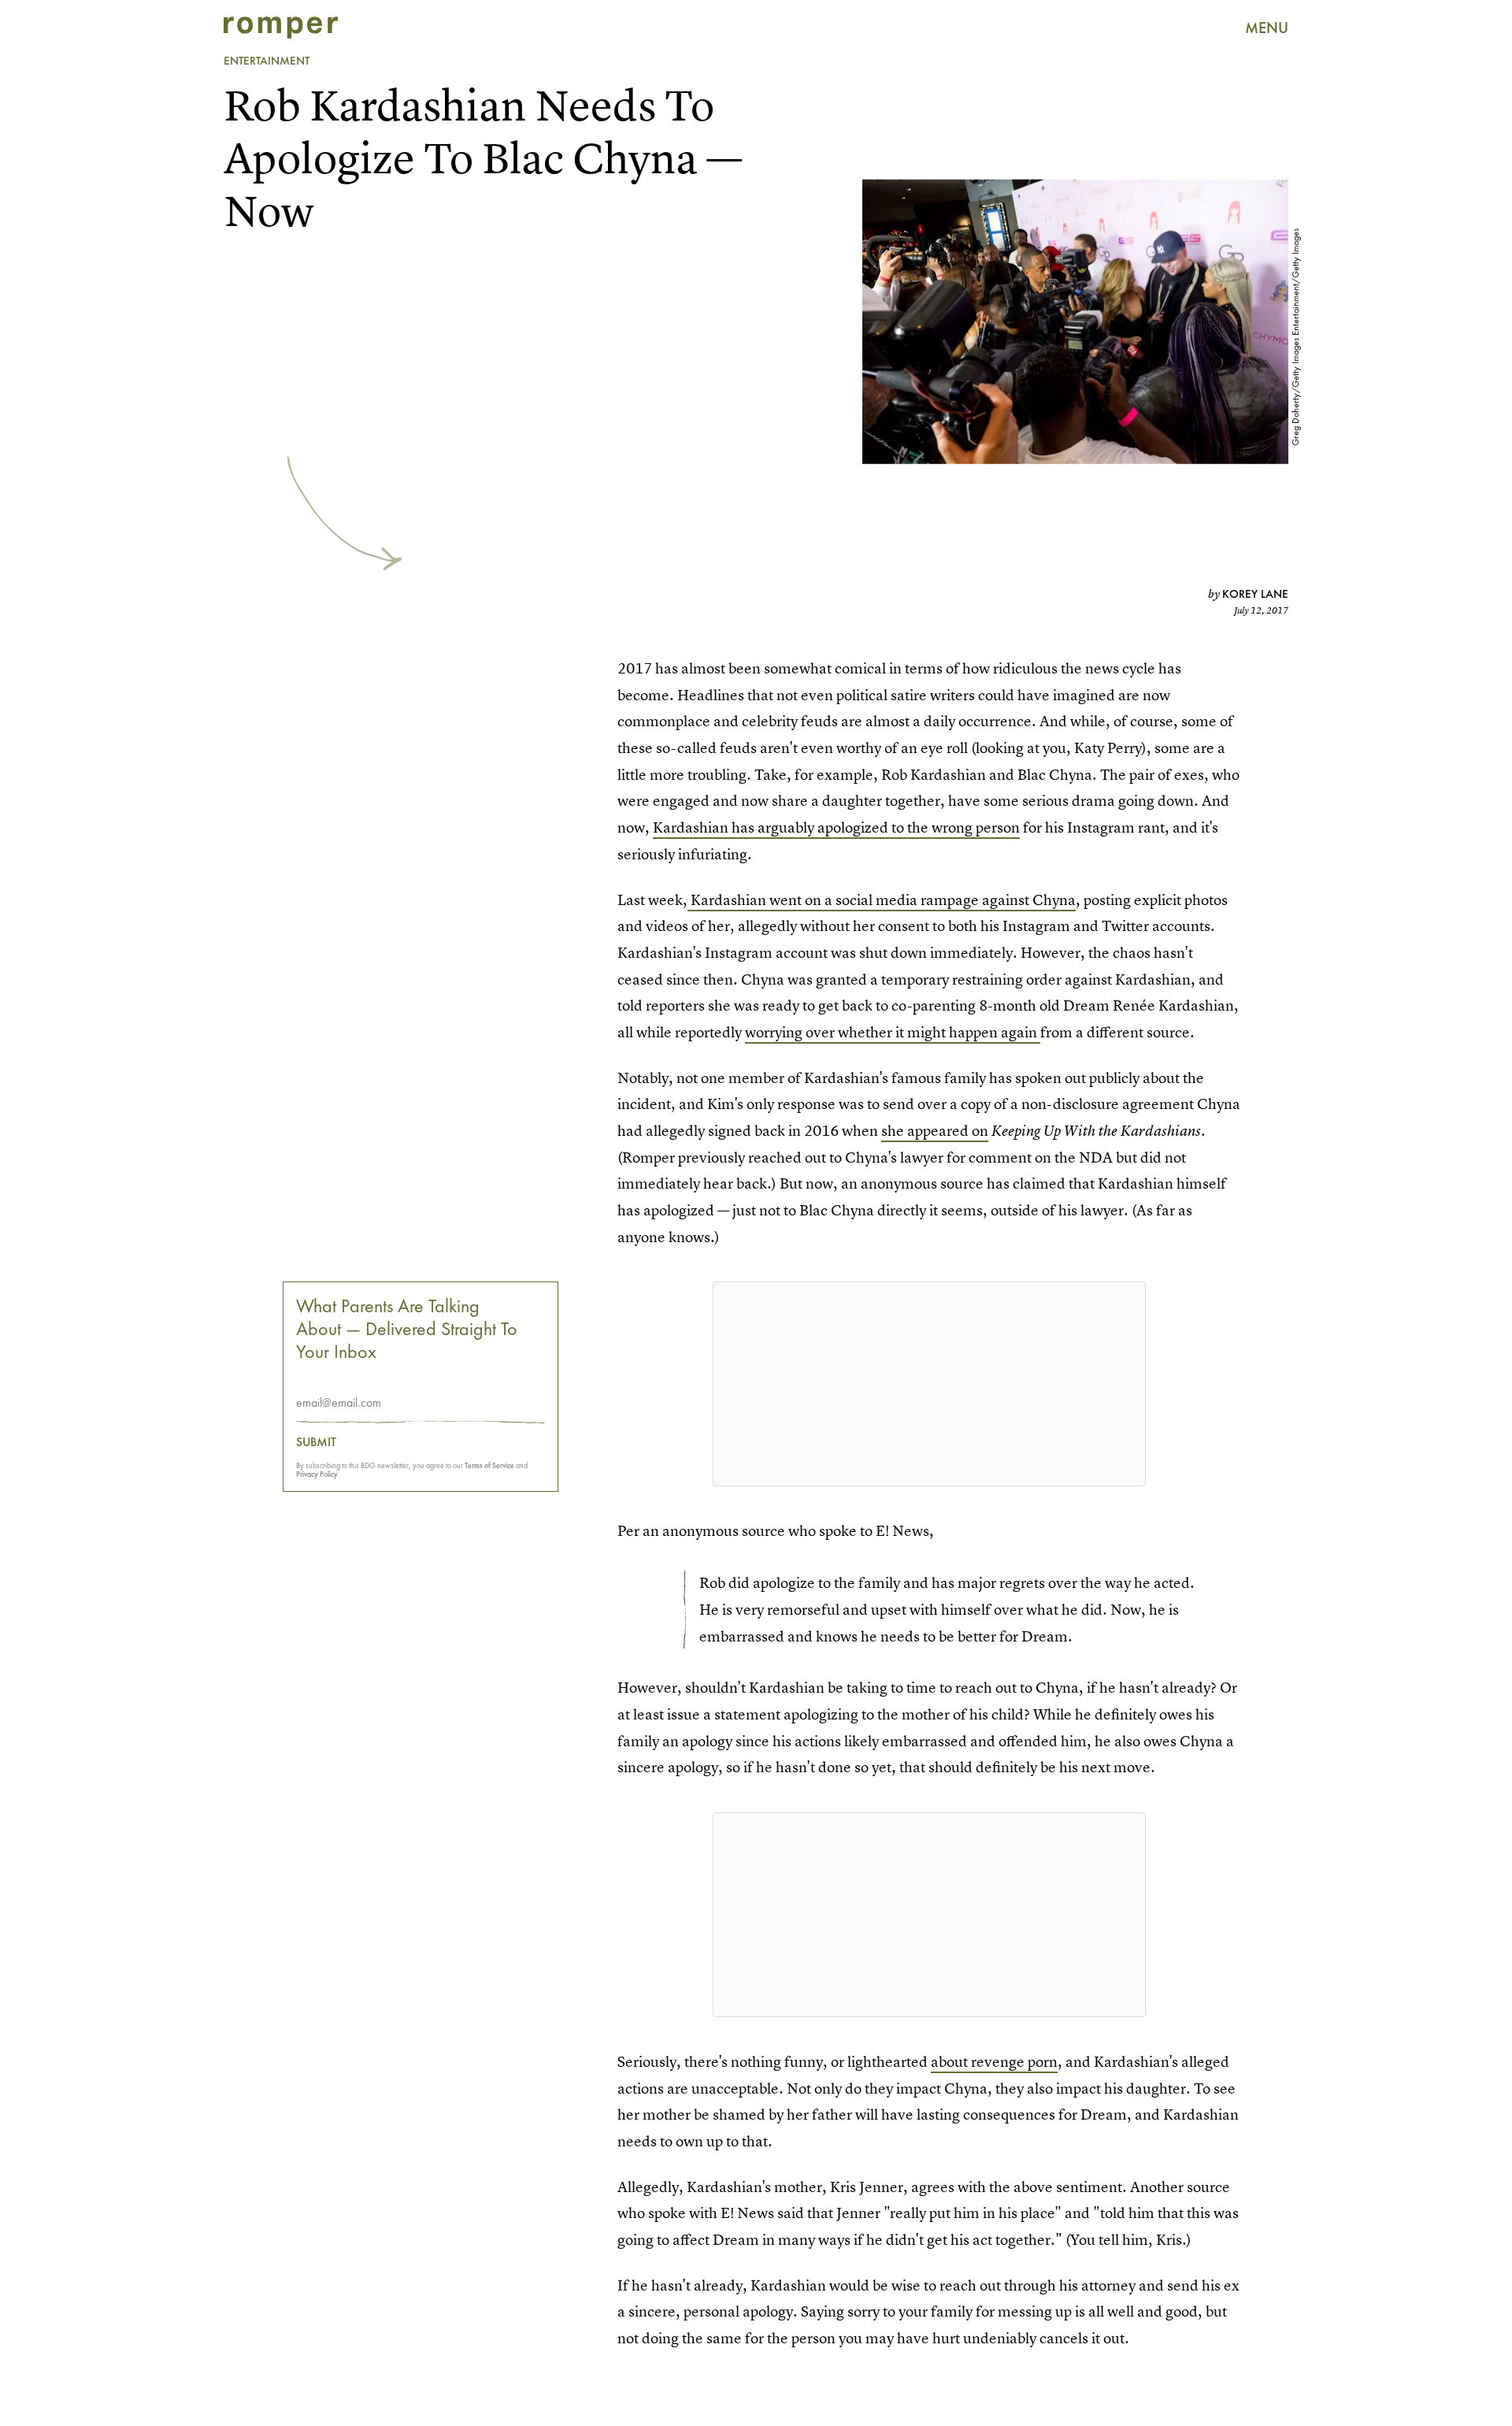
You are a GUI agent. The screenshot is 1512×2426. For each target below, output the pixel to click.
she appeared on (935, 1131)
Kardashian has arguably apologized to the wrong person (836, 827)
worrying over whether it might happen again (893, 1032)
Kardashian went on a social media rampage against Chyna (882, 900)
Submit (316, 1443)
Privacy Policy (317, 1475)
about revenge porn (994, 2062)
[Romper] (281, 28)
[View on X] (929, 1384)
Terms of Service (489, 1466)
